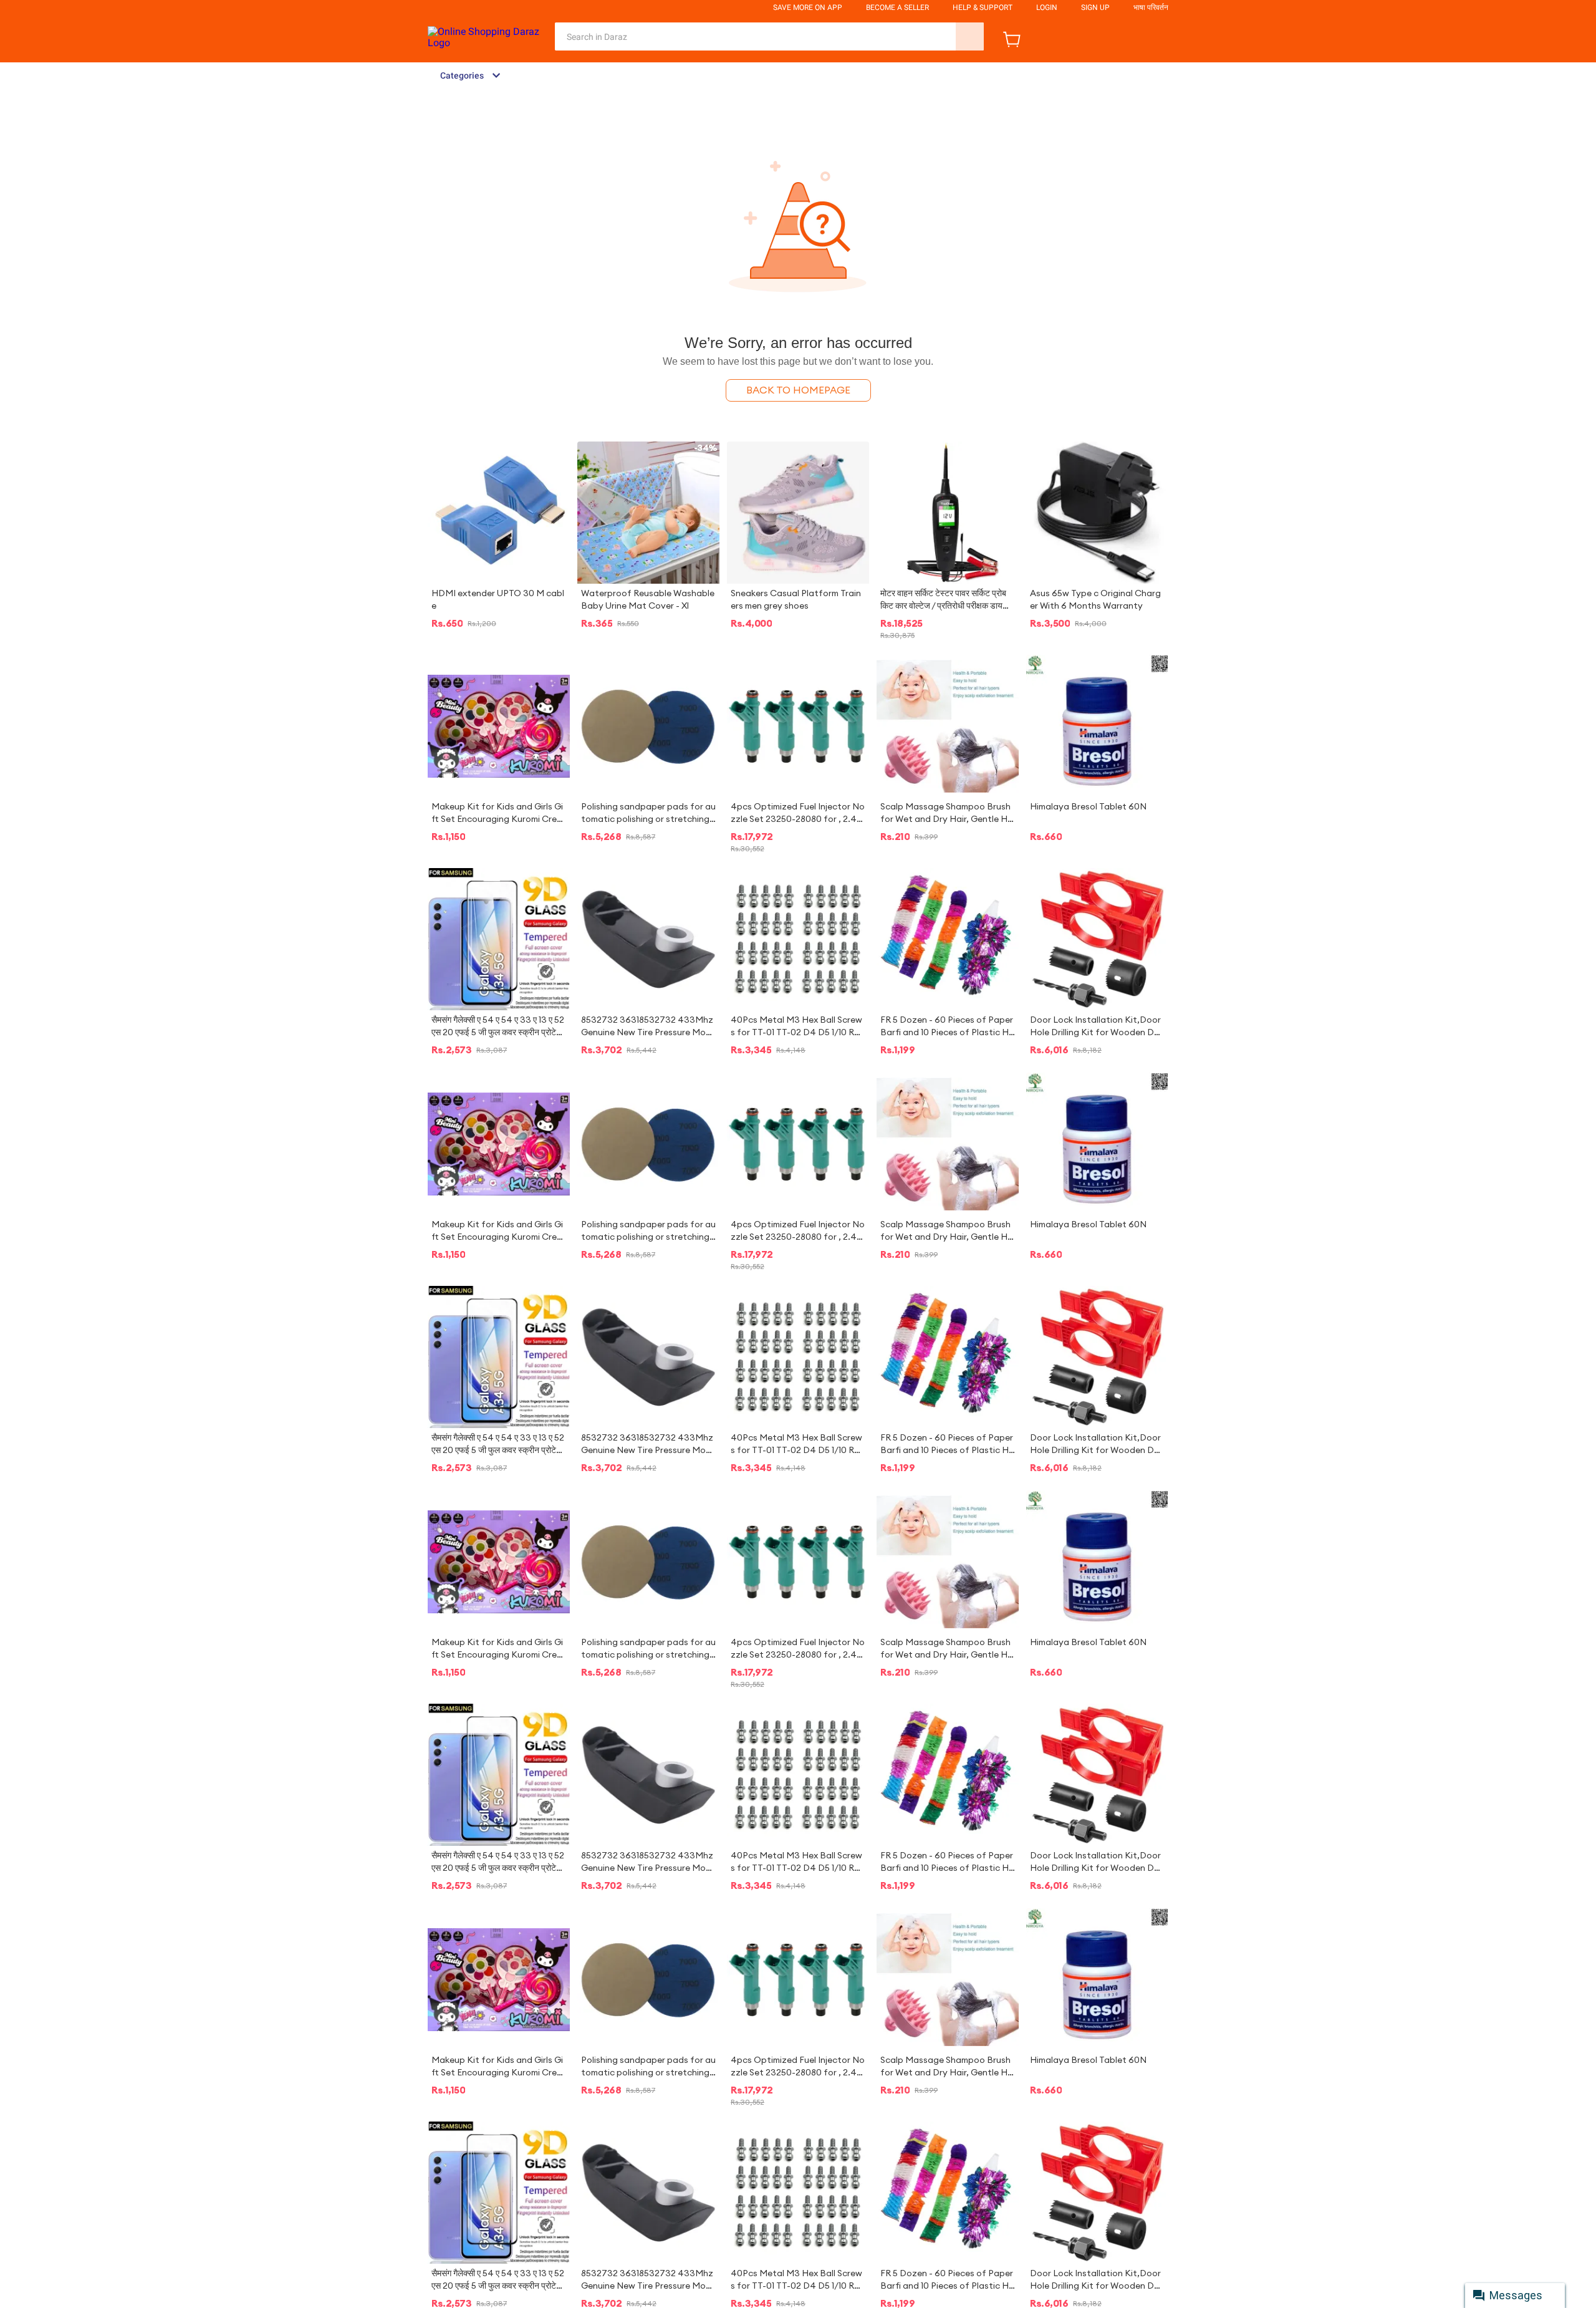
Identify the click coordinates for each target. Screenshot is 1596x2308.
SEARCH (970, 36)
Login (1047, 7)
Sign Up (1095, 7)
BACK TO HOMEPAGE (798, 390)
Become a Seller (897, 7)
